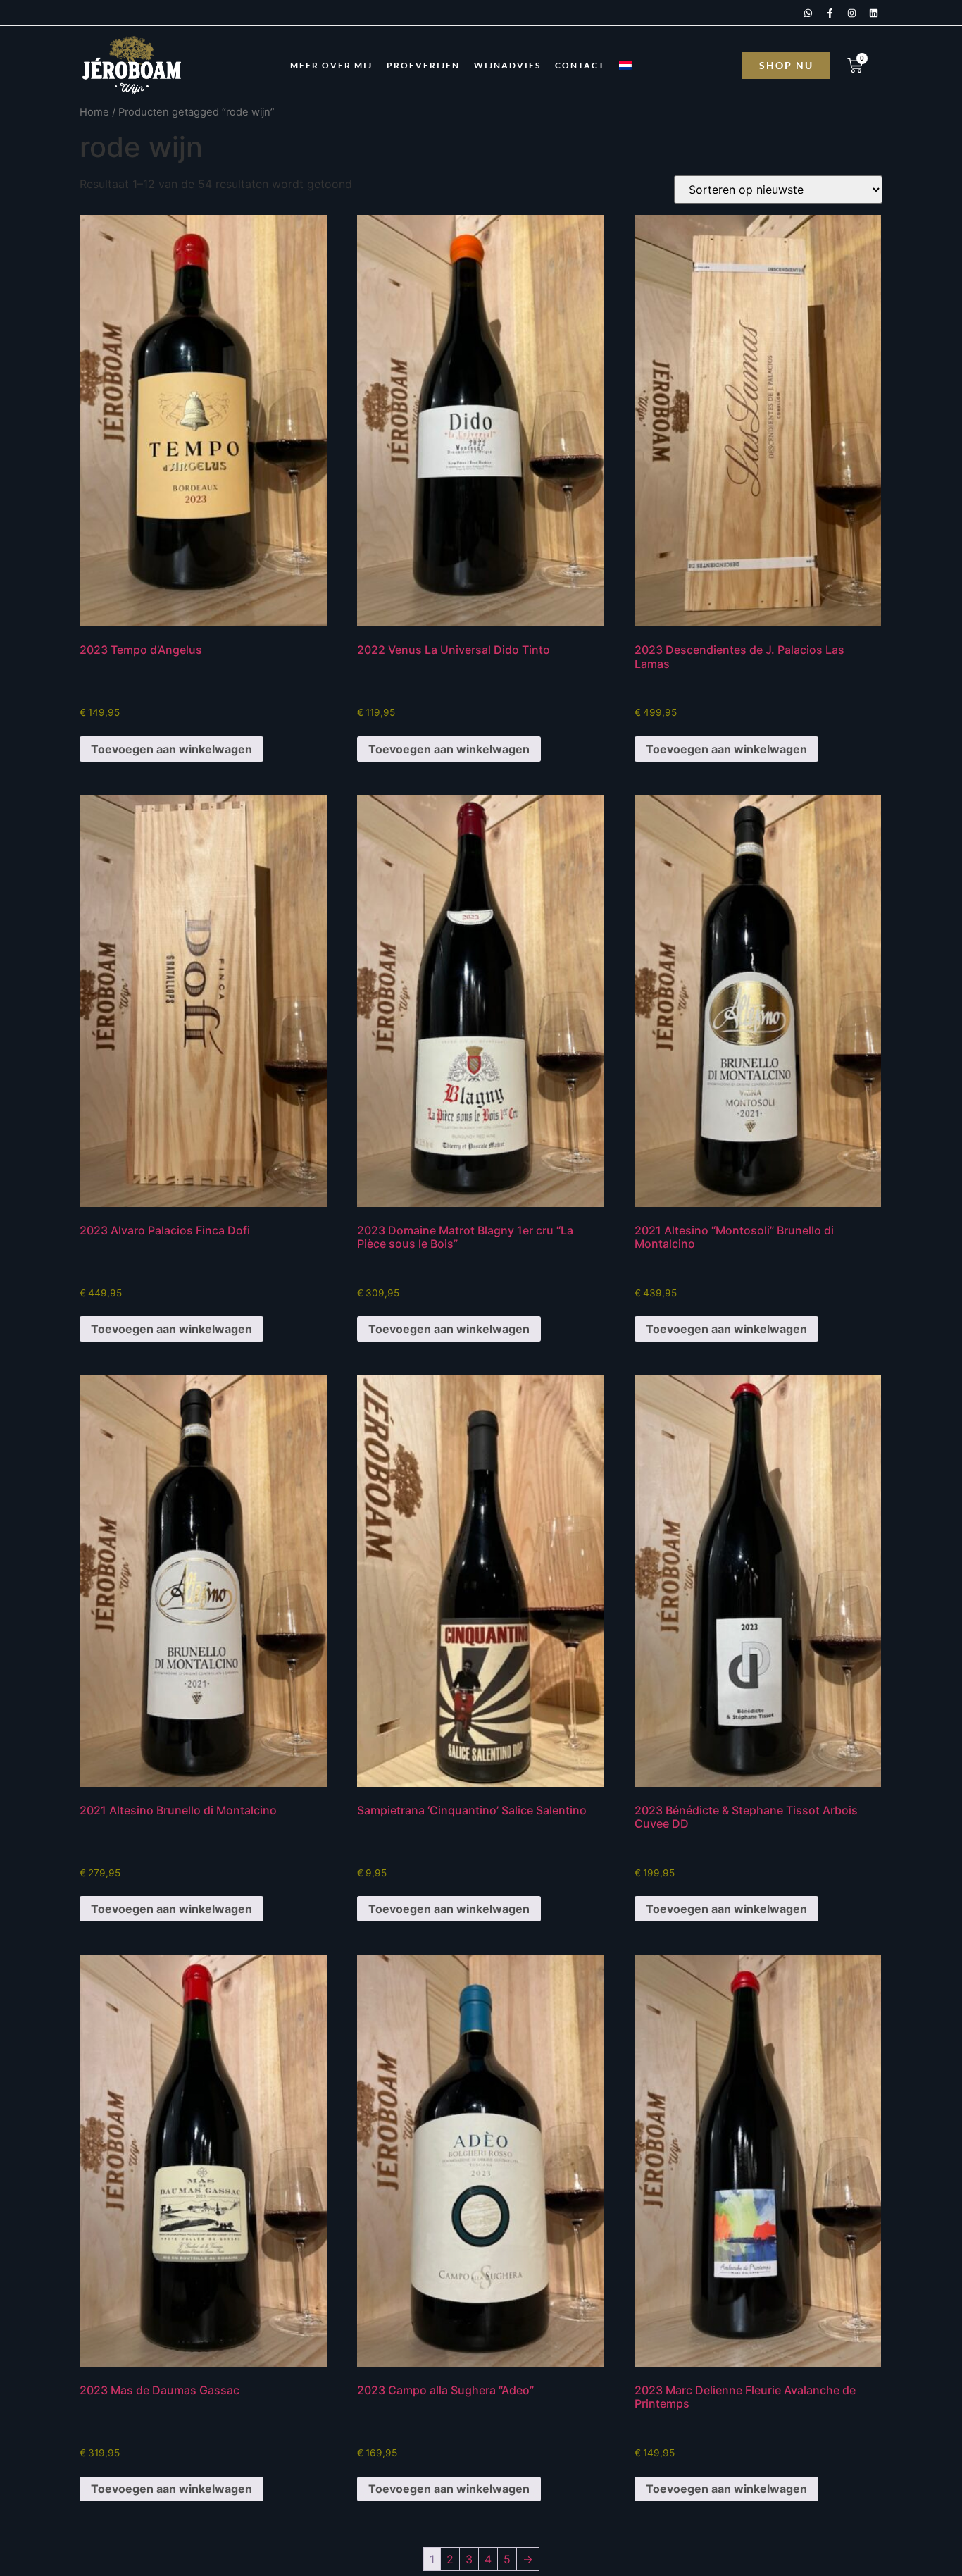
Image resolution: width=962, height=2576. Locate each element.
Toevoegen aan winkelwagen (171, 749)
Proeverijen (423, 65)
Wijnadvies (507, 65)
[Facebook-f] (830, 13)
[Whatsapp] (808, 13)
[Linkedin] (873, 13)
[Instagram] (851, 13)
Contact (580, 65)
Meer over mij (331, 65)
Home (94, 112)
